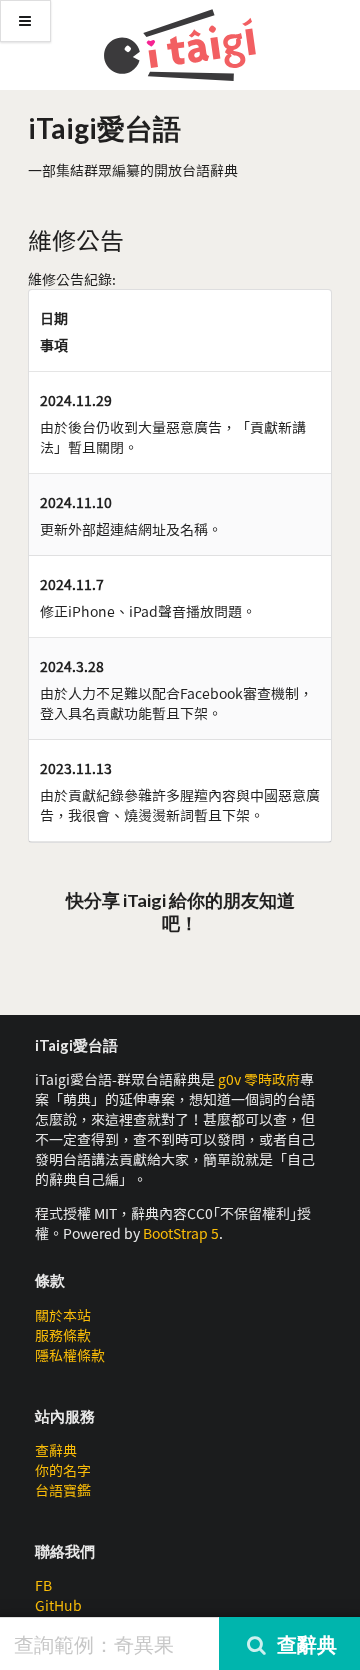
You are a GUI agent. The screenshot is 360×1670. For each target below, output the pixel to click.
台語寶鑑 (63, 1490)
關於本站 (63, 1315)
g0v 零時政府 (259, 1079)
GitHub (58, 1605)
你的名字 (63, 1470)
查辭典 (56, 1450)
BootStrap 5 (181, 1233)
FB (43, 1585)
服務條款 (63, 1335)
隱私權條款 (70, 1355)
